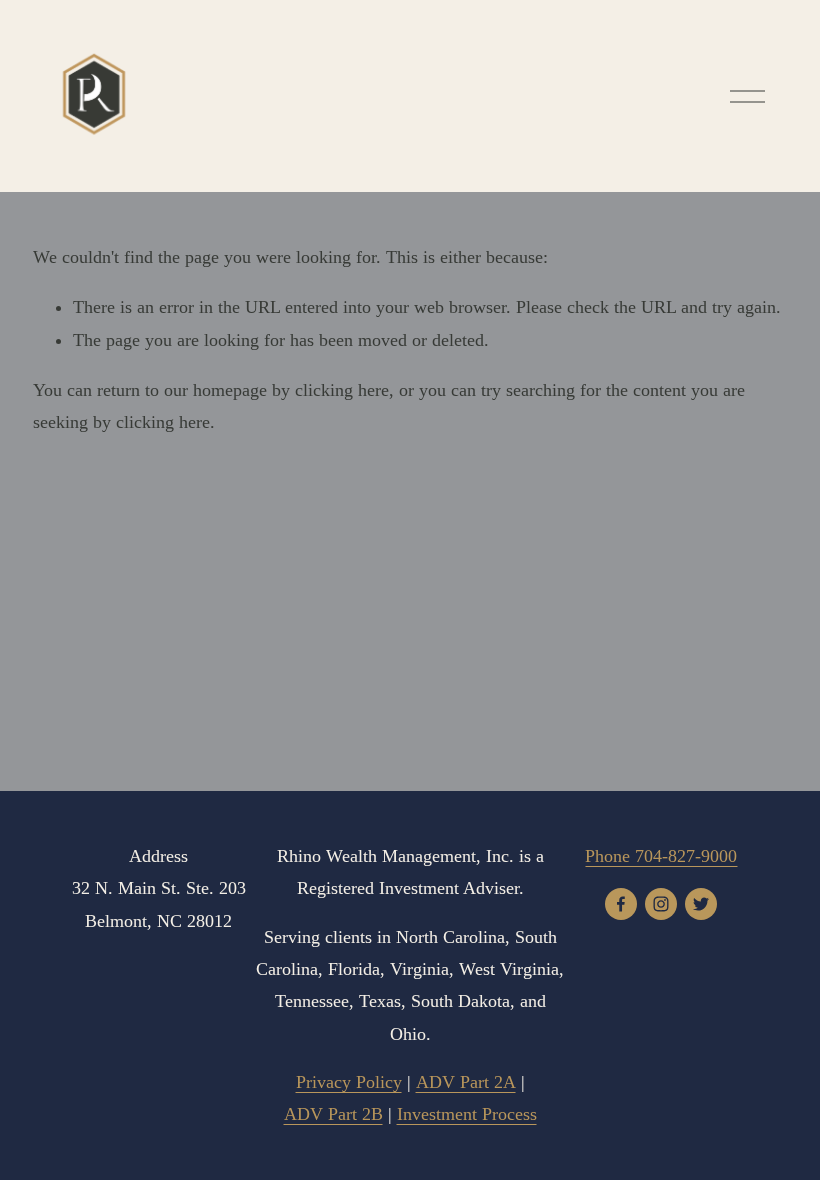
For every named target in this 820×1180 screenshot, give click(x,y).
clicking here (342, 390)
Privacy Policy (349, 1082)
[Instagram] (661, 904)
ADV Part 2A (466, 1082)
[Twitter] (701, 904)
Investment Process (467, 1114)
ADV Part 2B (333, 1114)
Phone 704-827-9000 (661, 856)
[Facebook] (621, 904)
